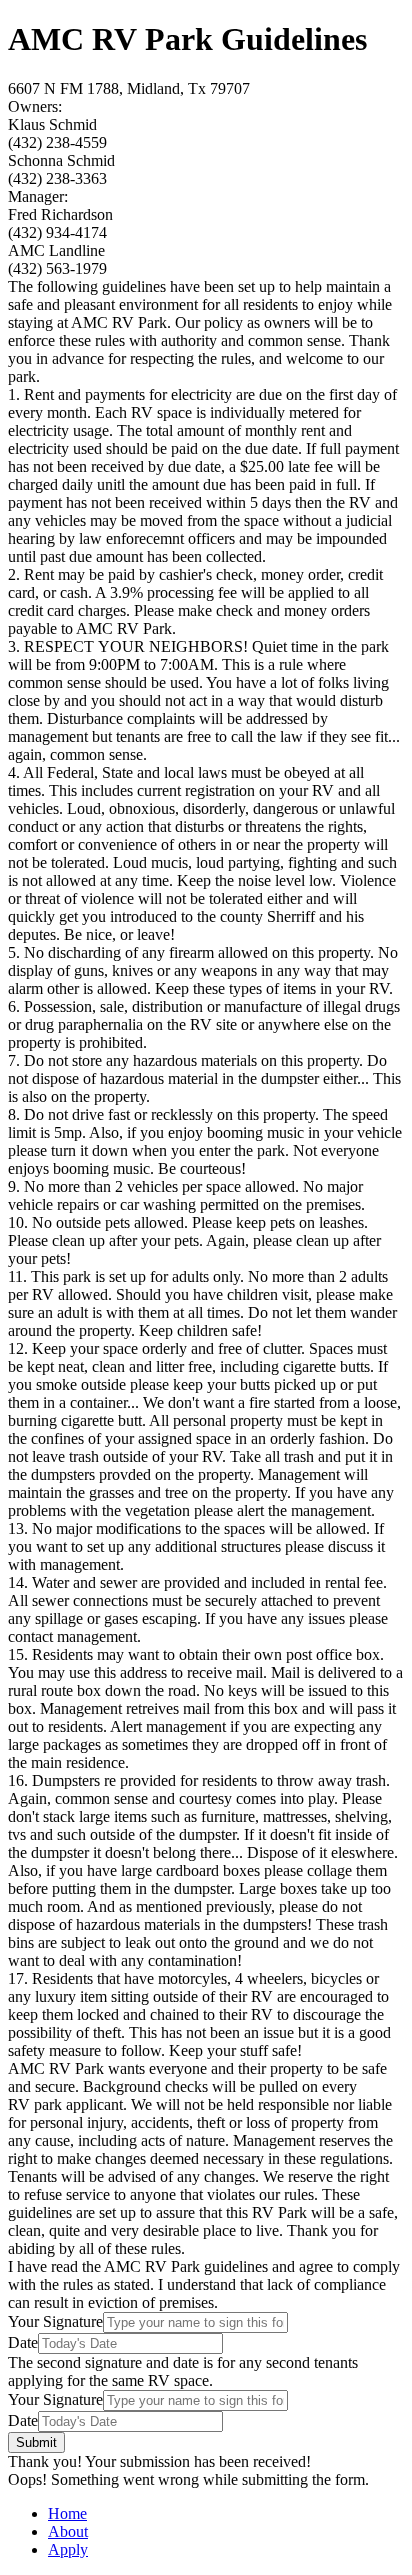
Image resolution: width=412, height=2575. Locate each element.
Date (23, 2342)
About (68, 2531)
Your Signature (55, 2321)
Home (67, 2513)
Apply (68, 2549)
